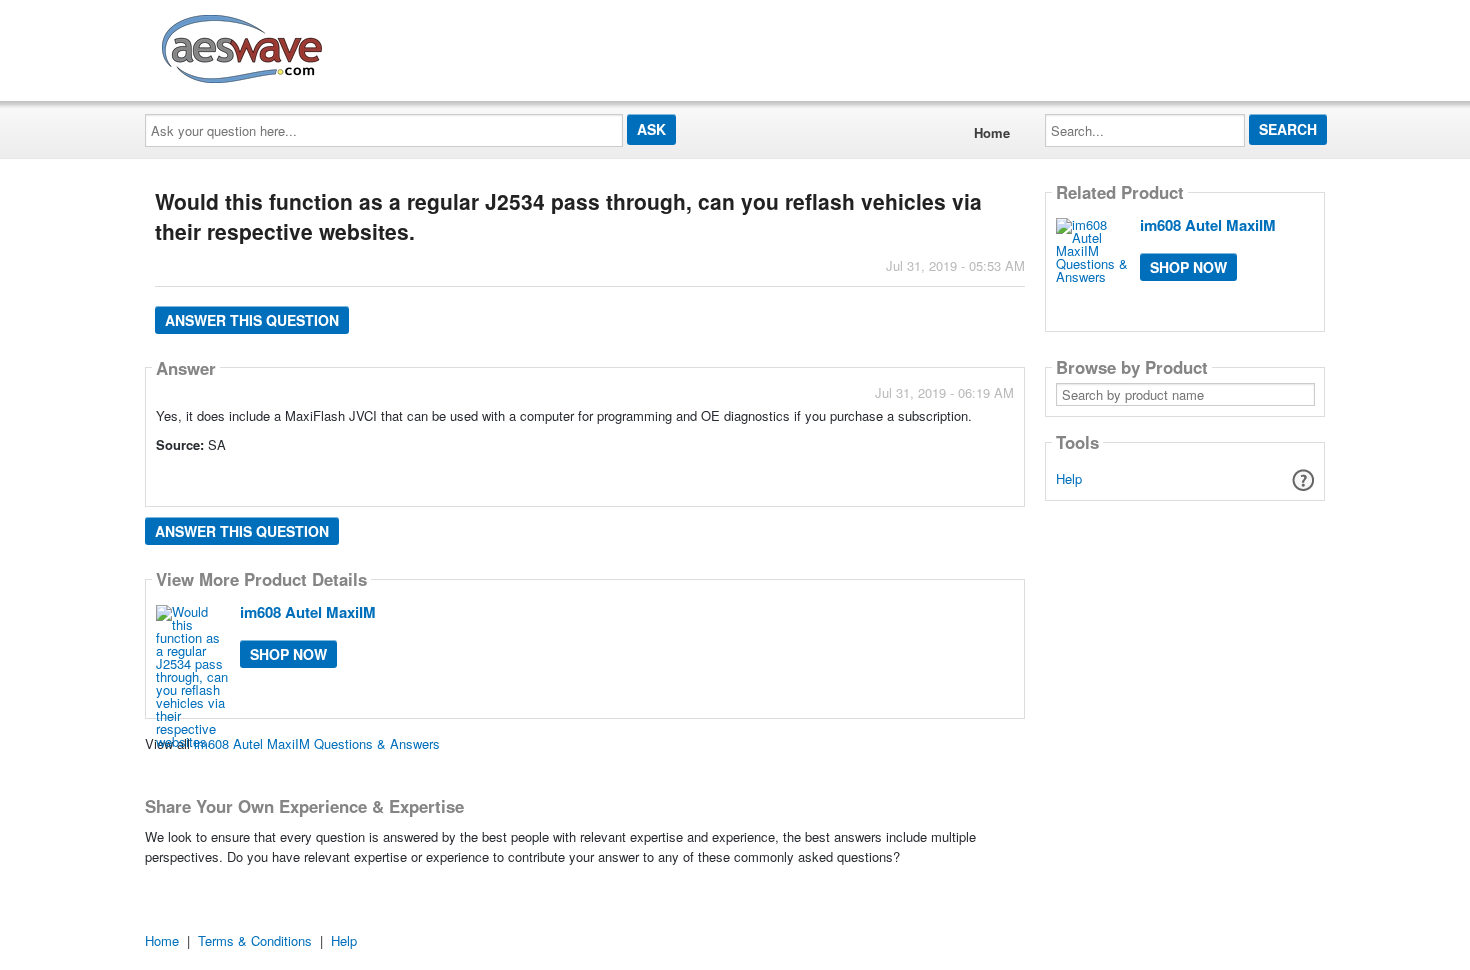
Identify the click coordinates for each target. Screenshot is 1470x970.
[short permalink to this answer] (834, 472)
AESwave (389, 45)
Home (992, 132)
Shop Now (288, 654)
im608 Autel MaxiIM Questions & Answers (317, 743)
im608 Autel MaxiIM (308, 612)
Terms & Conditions (255, 940)
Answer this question (252, 320)
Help (1069, 478)
